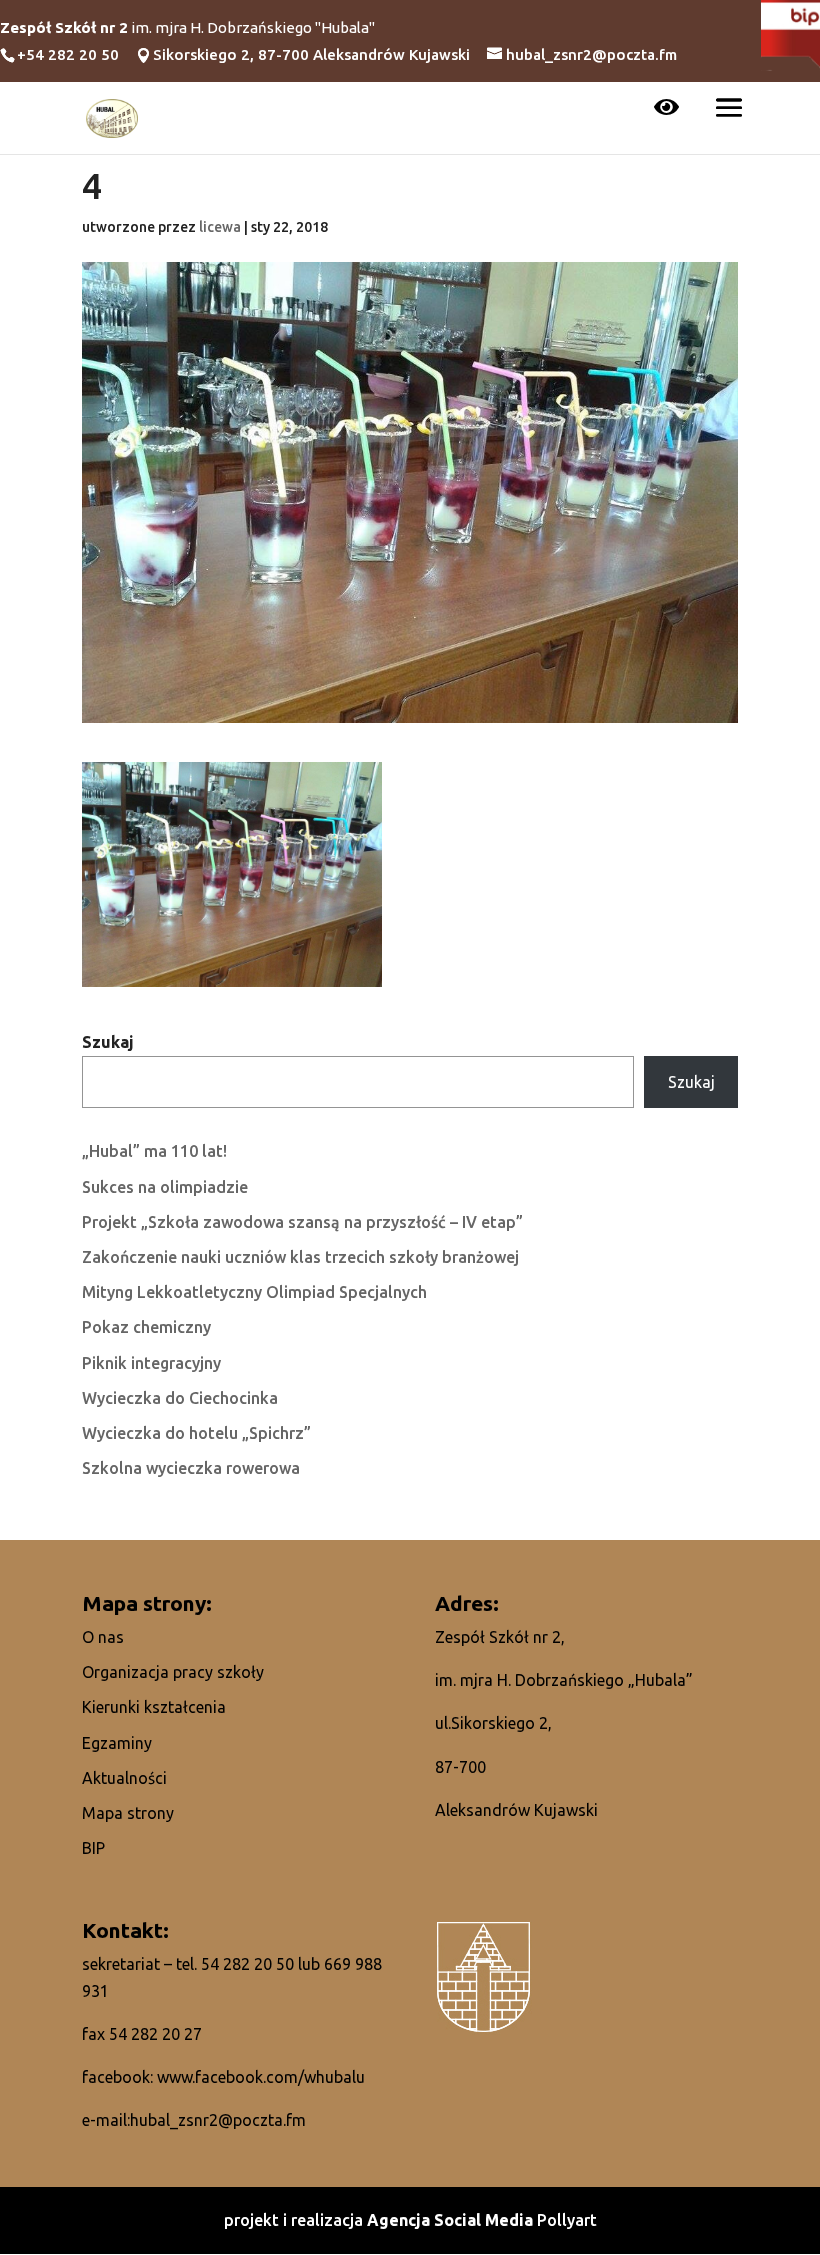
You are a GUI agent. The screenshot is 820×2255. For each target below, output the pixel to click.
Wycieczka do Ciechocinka (180, 1398)
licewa (220, 227)
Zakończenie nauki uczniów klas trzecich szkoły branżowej (300, 1257)
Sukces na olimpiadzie (165, 1187)
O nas (103, 1637)
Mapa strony (128, 1813)
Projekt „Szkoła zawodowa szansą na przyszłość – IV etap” (302, 1222)
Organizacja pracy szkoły (173, 1672)
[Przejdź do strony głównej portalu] (112, 116)
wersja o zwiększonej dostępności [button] (666, 109)
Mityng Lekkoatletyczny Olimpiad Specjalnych (254, 1292)
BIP (93, 1848)
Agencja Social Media (452, 2220)
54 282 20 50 (247, 1964)
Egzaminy (117, 1743)
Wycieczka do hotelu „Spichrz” (196, 1433)
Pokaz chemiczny (146, 1327)
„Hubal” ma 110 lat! (154, 1151)
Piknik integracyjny (151, 1363)
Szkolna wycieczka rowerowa (191, 1468)
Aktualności (124, 1778)
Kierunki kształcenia (154, 1707)
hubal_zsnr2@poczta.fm (218, 2120)
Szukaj (108, 1042)
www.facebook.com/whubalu (261, 2077)
